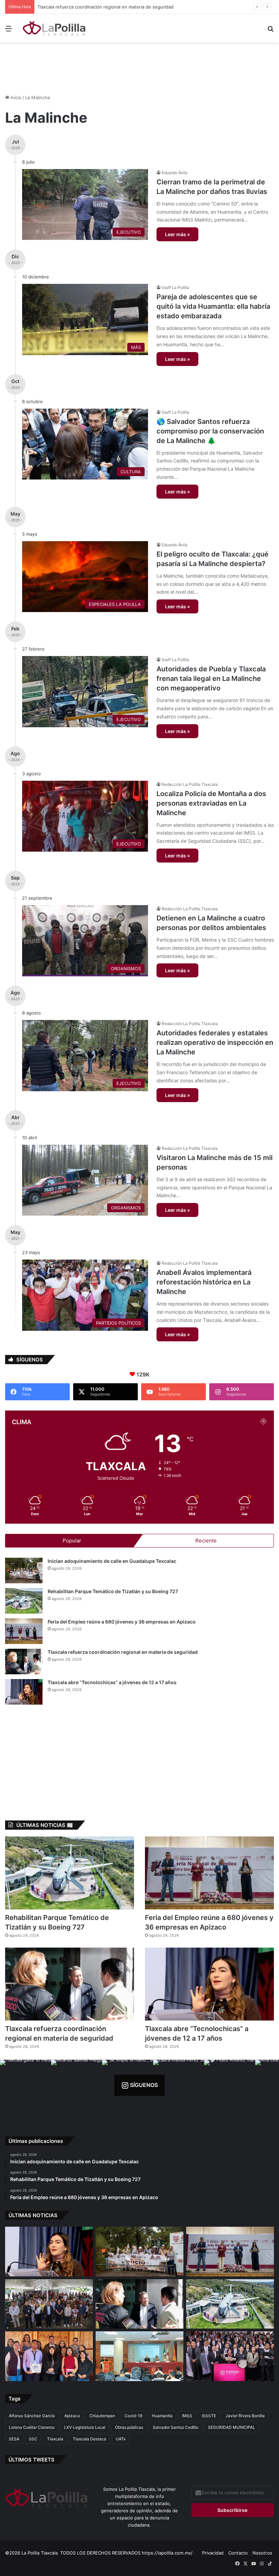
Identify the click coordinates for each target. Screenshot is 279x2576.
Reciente (206, 1541)
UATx (121, 2439)
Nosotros (262, 2553)
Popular (72, 1541)
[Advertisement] (139, 65)
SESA (14, 2439)
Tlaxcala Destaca (89, 2439)
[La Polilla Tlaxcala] (54, 28)
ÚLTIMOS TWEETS (31, 2460)
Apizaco (72, 2416)
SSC (33, 2439)
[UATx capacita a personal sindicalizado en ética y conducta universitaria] (139, 2356)
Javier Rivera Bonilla (245, 2416)
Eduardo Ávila (175, 173)
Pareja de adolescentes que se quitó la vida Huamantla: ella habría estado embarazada (213, 306)
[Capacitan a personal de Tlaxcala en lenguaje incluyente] (49, 2356)
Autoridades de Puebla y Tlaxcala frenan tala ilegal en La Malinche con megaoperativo (211, 679)
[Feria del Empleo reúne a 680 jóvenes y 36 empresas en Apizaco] (24, 1631)
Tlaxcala (55, 2439)
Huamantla (162, 2416)
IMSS (187, 2416)
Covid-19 (133, 2416)
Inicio (15, 97)
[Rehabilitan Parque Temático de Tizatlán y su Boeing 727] (24, 1601)
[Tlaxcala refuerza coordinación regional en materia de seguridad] (24, 1662)
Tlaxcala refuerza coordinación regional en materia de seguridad (123, 1652)
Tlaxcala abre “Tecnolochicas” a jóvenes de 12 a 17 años (90, 7)
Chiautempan (102, 2416)
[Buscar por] (270, 31)
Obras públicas (129, 2427)
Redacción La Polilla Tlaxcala (190, 784)
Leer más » (177, 234)
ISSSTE (209, 2416)
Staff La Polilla (175, 287)
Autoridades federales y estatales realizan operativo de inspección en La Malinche (215, 1042)
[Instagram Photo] (26, 2085)
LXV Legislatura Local (85, 2427)
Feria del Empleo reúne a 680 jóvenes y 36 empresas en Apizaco (122, 1622)
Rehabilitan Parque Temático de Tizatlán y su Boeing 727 (113, 1591)
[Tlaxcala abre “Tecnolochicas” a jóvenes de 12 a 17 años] (24, 1692)
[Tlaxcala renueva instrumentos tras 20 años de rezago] (230, 2356)
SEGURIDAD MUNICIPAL (232, 2427)
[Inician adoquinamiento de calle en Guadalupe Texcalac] (24, 1571)
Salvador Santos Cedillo (176, 2427)
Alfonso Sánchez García (32, 2416)
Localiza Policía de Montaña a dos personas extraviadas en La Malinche (211, 803)
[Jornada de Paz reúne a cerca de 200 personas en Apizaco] (49, 2304)
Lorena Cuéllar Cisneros (32, 2427)
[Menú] (9, 31)
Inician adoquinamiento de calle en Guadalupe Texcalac (112, 1561)
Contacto (238, 2553)
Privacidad (213, 2553)
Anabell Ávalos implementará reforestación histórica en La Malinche (204, 1282)
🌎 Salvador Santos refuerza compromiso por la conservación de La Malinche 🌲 (210, 431)
